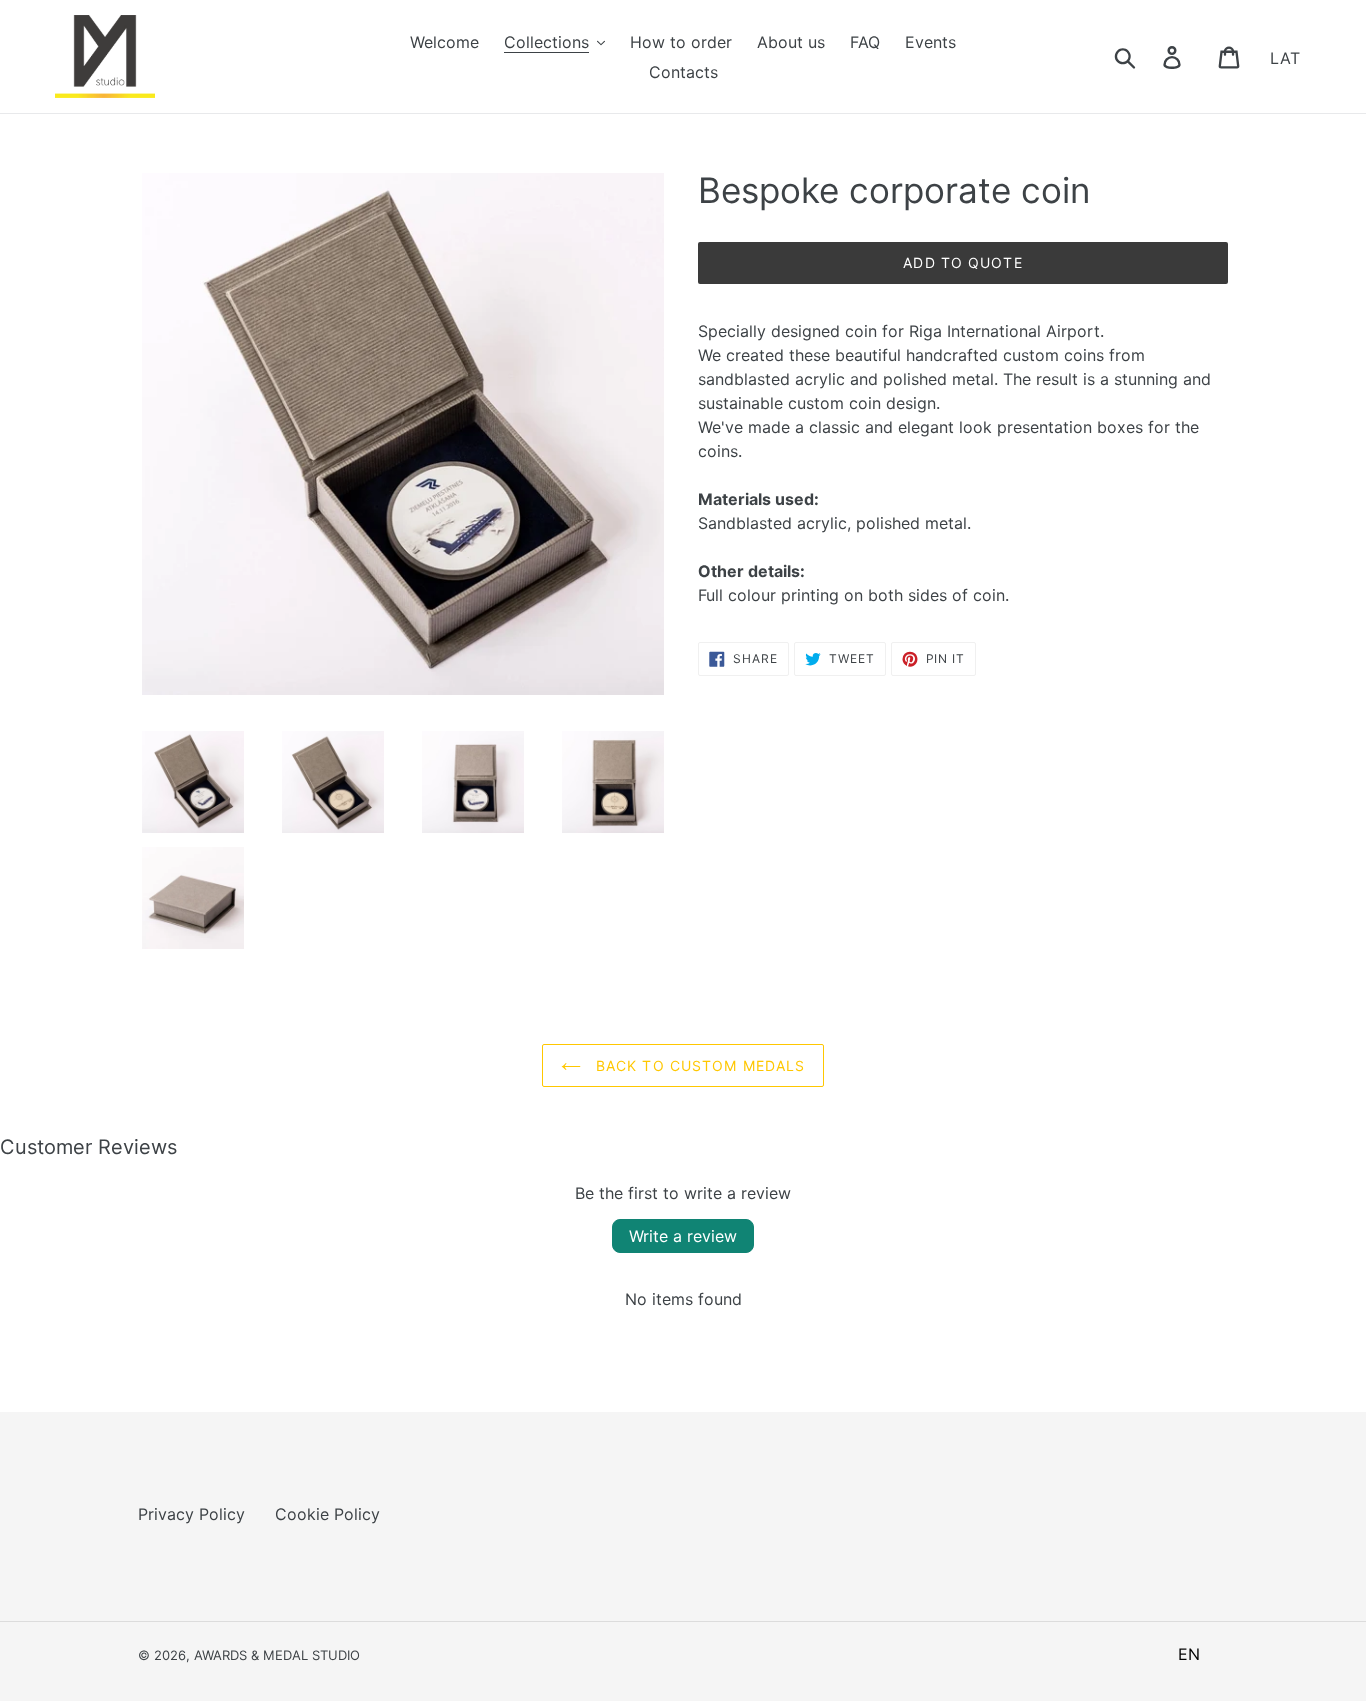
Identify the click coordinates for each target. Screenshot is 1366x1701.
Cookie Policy (327, 1514)
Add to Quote (962, 262)
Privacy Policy (191, 1514)
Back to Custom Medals (698, 1065)
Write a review (683, 1236)
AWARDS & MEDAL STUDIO (277, 1655)
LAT (1285, 57)
